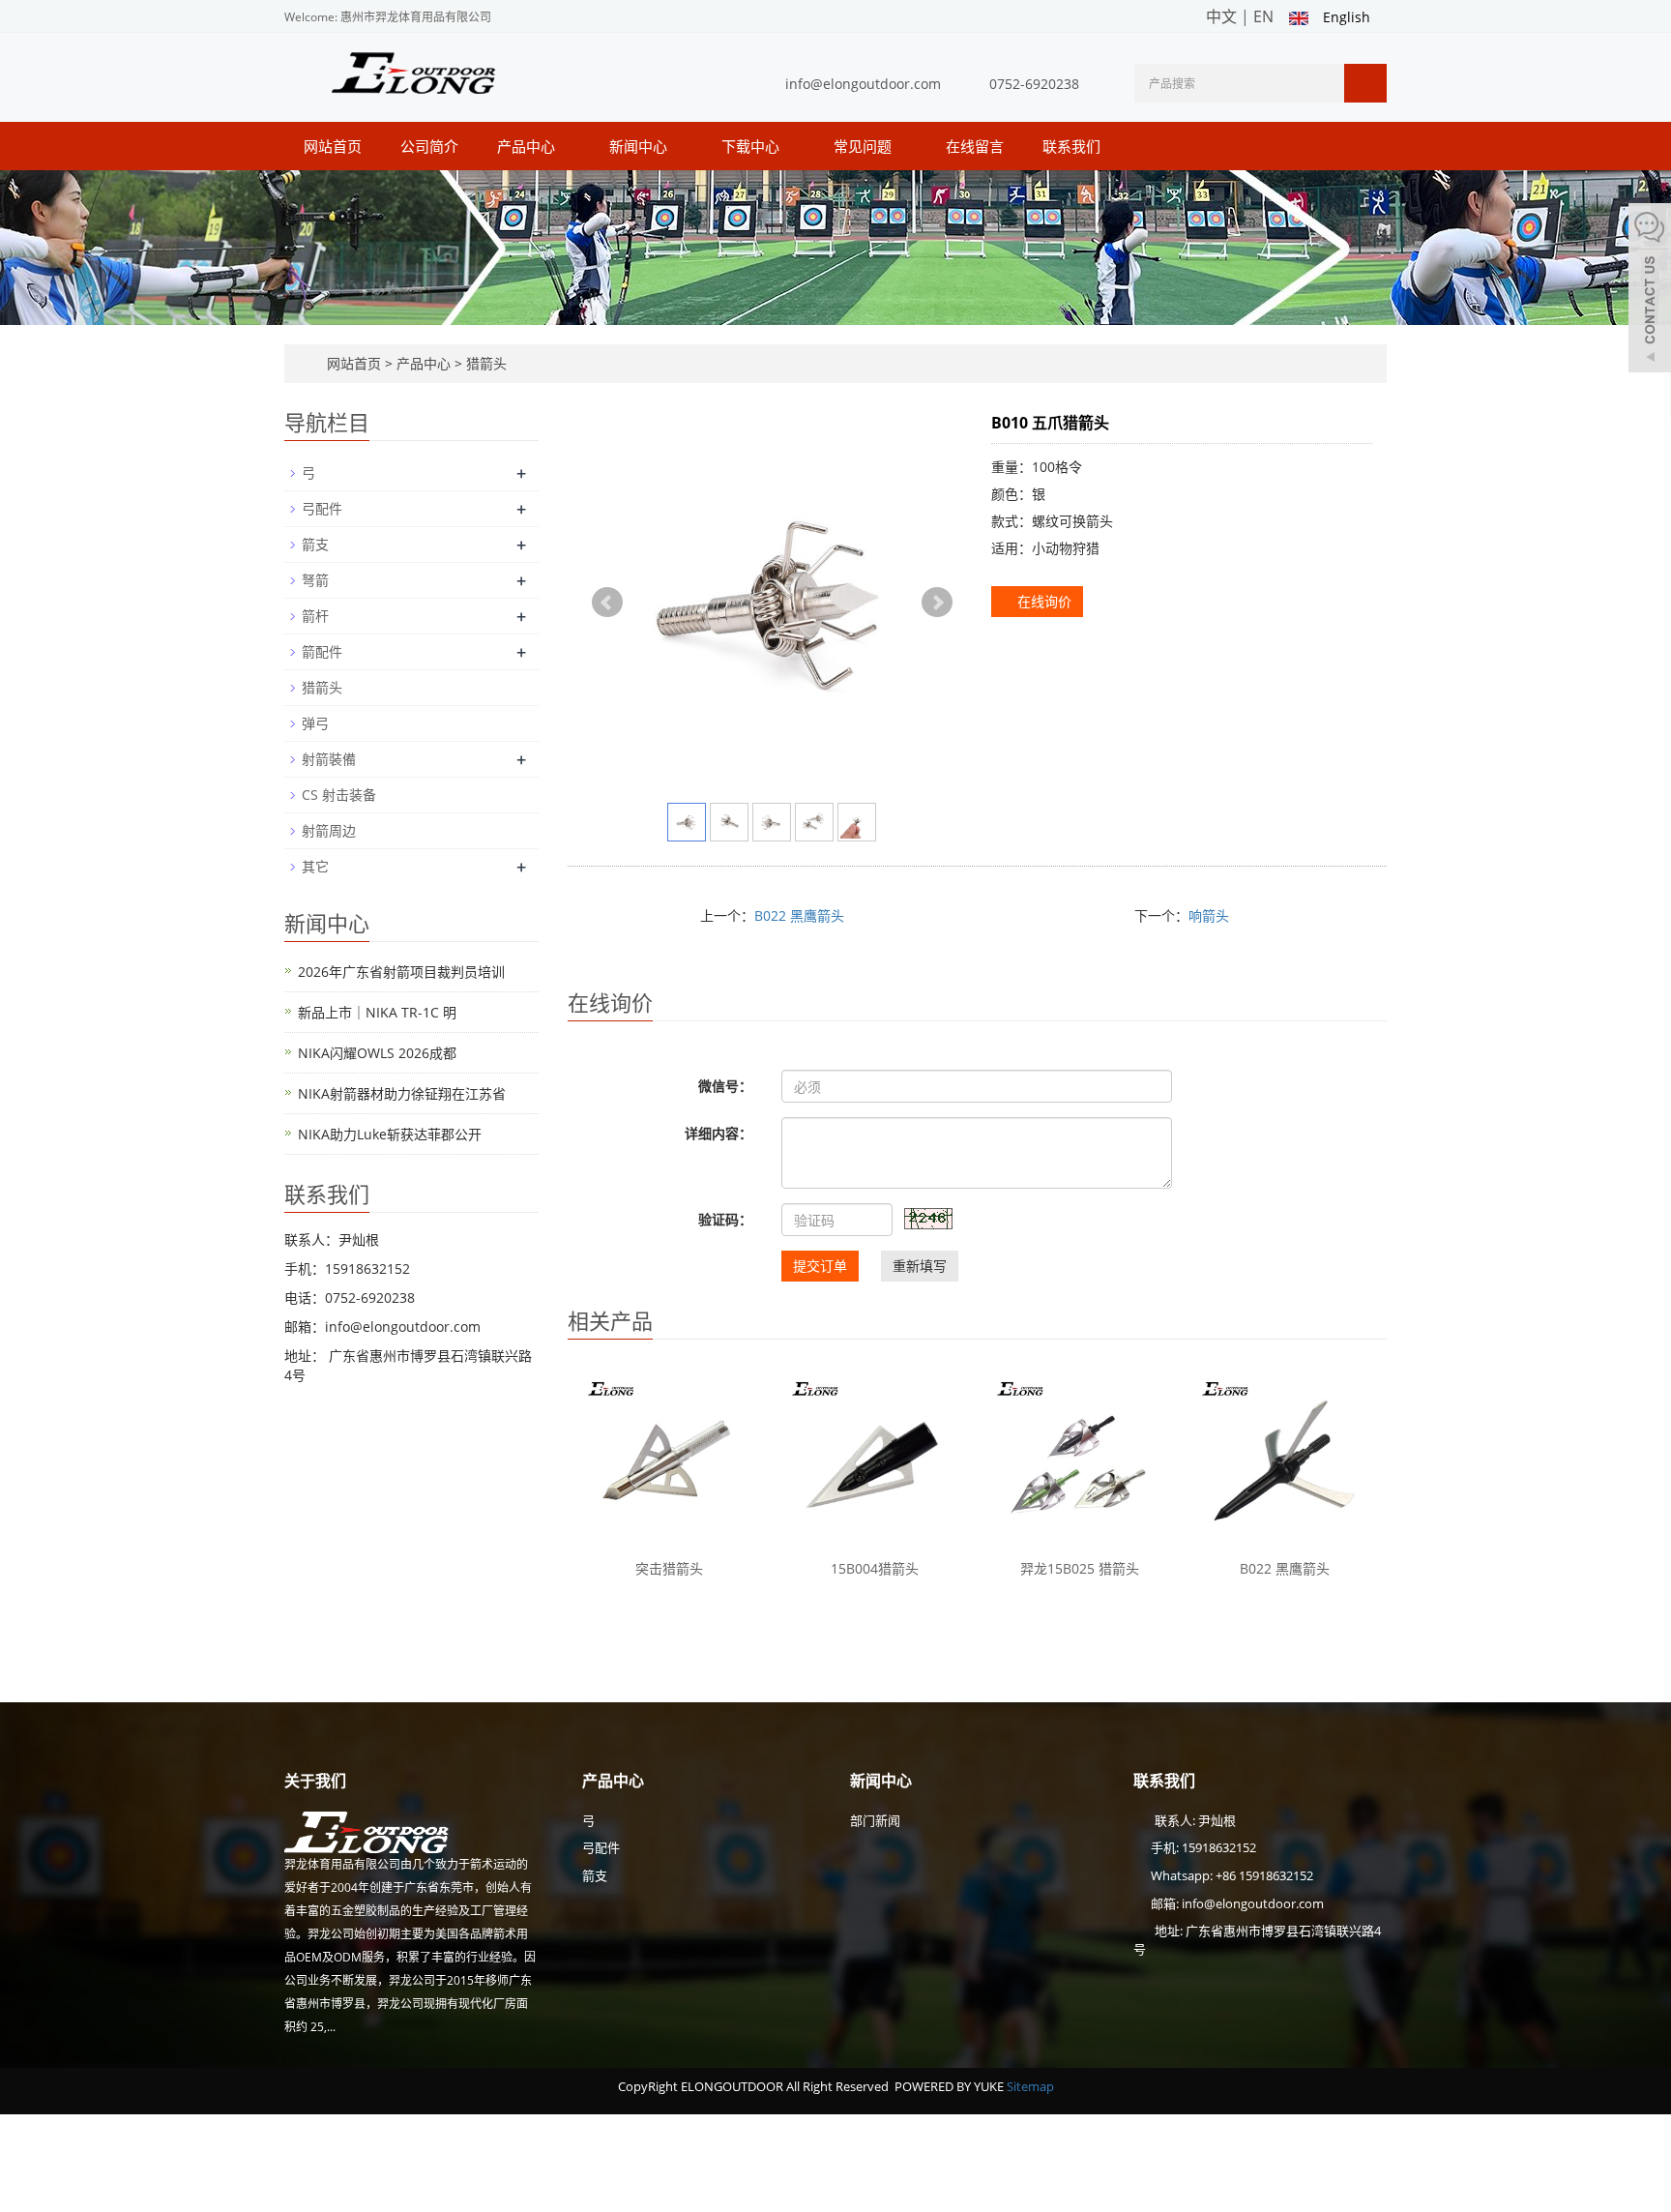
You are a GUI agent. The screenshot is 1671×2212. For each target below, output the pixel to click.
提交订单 (820, 1266)
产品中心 (528, 146)
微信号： (725, 1086)
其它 (315, 866)
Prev (607, 603)
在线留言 (975, 146)
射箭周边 (329, 830)
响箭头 (1209, 915)
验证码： (725, 1219)
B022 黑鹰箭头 (799, 915)
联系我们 (1071, 146)
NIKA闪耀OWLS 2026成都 (377, 1053)
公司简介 (429, 146)
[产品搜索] (1365, 83)
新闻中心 (640, 146)
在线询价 (1042, 601)
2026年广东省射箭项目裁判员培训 (401, 972)
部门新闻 (875, 1820)
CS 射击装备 (339, 795)
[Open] (1650, 290)
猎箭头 (484, 363)
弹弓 (315, 723)
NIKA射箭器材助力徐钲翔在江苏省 (402, 1093)
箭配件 (322, 651)
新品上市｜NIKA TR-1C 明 (377, 1012)
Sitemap (1030, 2086)
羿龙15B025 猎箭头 (1080, 1568)
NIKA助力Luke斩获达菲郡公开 (390, 1134)
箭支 (315, 544)
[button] (565, 146)
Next (937, 603)
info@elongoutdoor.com (863, 84)
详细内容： (718, 1133)
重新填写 (920, 1266)
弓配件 (322, 508)
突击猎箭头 (669, 1568)
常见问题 (865, 146)
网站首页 (333, 146)
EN (1263, 16)
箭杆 (315, 616)
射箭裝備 (329, 759)
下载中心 (752, 146)
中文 (1221, 16)
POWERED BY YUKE (951, 2086)
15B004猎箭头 (875, 1568)
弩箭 (315, 580)
